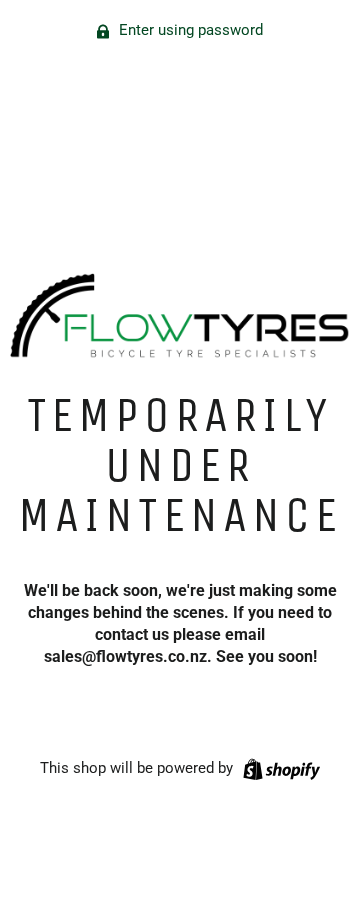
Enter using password (189, 30)
